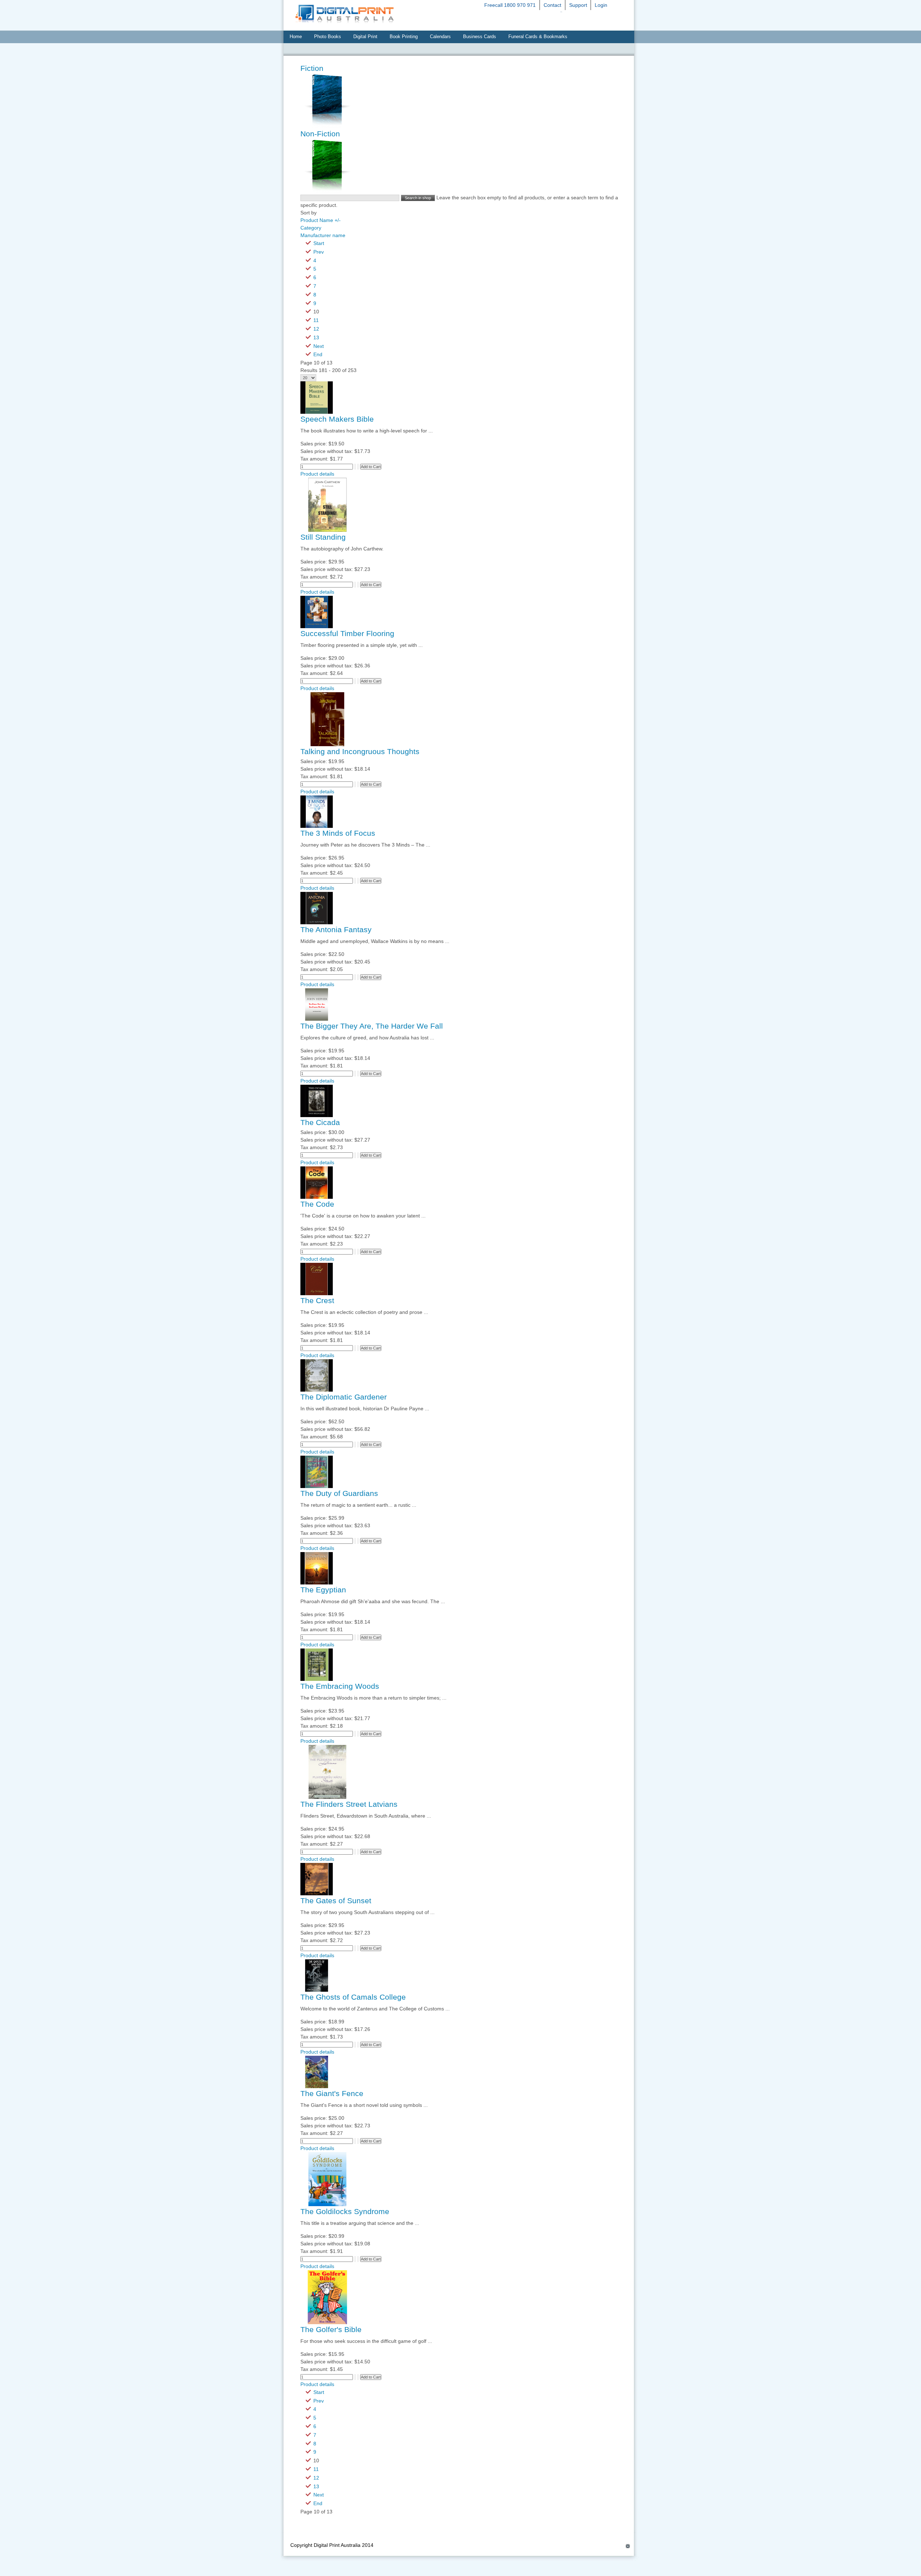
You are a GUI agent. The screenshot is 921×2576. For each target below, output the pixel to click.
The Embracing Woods (340, 1686)
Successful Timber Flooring (347, 634)
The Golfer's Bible (331, 2330)
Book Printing (404, 37)
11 (316, 320)
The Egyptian (323, 1590)
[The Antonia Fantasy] (317, 922)
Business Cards (480, 37)
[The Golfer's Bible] (327, 2322)
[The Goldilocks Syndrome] (327, 2204)
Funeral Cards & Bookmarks (538, 37)
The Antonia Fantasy (336, 930)
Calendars (440, 37)
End (318, 354)
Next (319, 346)
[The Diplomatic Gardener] (317, 1390)
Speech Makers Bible (337, 419)
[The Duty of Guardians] (317, 1486)
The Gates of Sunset (336, 1901)
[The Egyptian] (317, 1583)
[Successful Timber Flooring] (317, 626)
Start (319, 243)
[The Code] (317, 1197)
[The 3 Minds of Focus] (317, 826)
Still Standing (323, 537)
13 (316, 337)
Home (296, 37)
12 (316, 329)
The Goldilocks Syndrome (345, 2212)
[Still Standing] (327, 530)
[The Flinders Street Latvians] (327, 1797)
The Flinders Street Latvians (349, 1804)
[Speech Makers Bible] (317, 412)
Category (311, 228)
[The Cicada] (317, 1115)
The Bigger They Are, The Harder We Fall (372, 1026)
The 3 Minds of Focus (338, 833)
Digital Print (365, 37)
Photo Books (328, 37)
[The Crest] (317, 1293)
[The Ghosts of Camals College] (317, 1990)
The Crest (317, 1301)
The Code (317, 1204)
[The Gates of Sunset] (317, 1894)
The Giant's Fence (332, 2094)
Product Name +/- (321, 220)
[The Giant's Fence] (317, 2086)
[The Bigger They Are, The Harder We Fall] (317, 1019)
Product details (317, 474)
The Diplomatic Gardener (344, 1397)
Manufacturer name (323, 235)
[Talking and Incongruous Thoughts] (327, 744)
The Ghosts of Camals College (353, 1997)
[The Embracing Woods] (317, 1679)
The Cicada (320, 1123)
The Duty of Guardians (339, 1493)
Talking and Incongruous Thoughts (360, 752)
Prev (319, 252)
